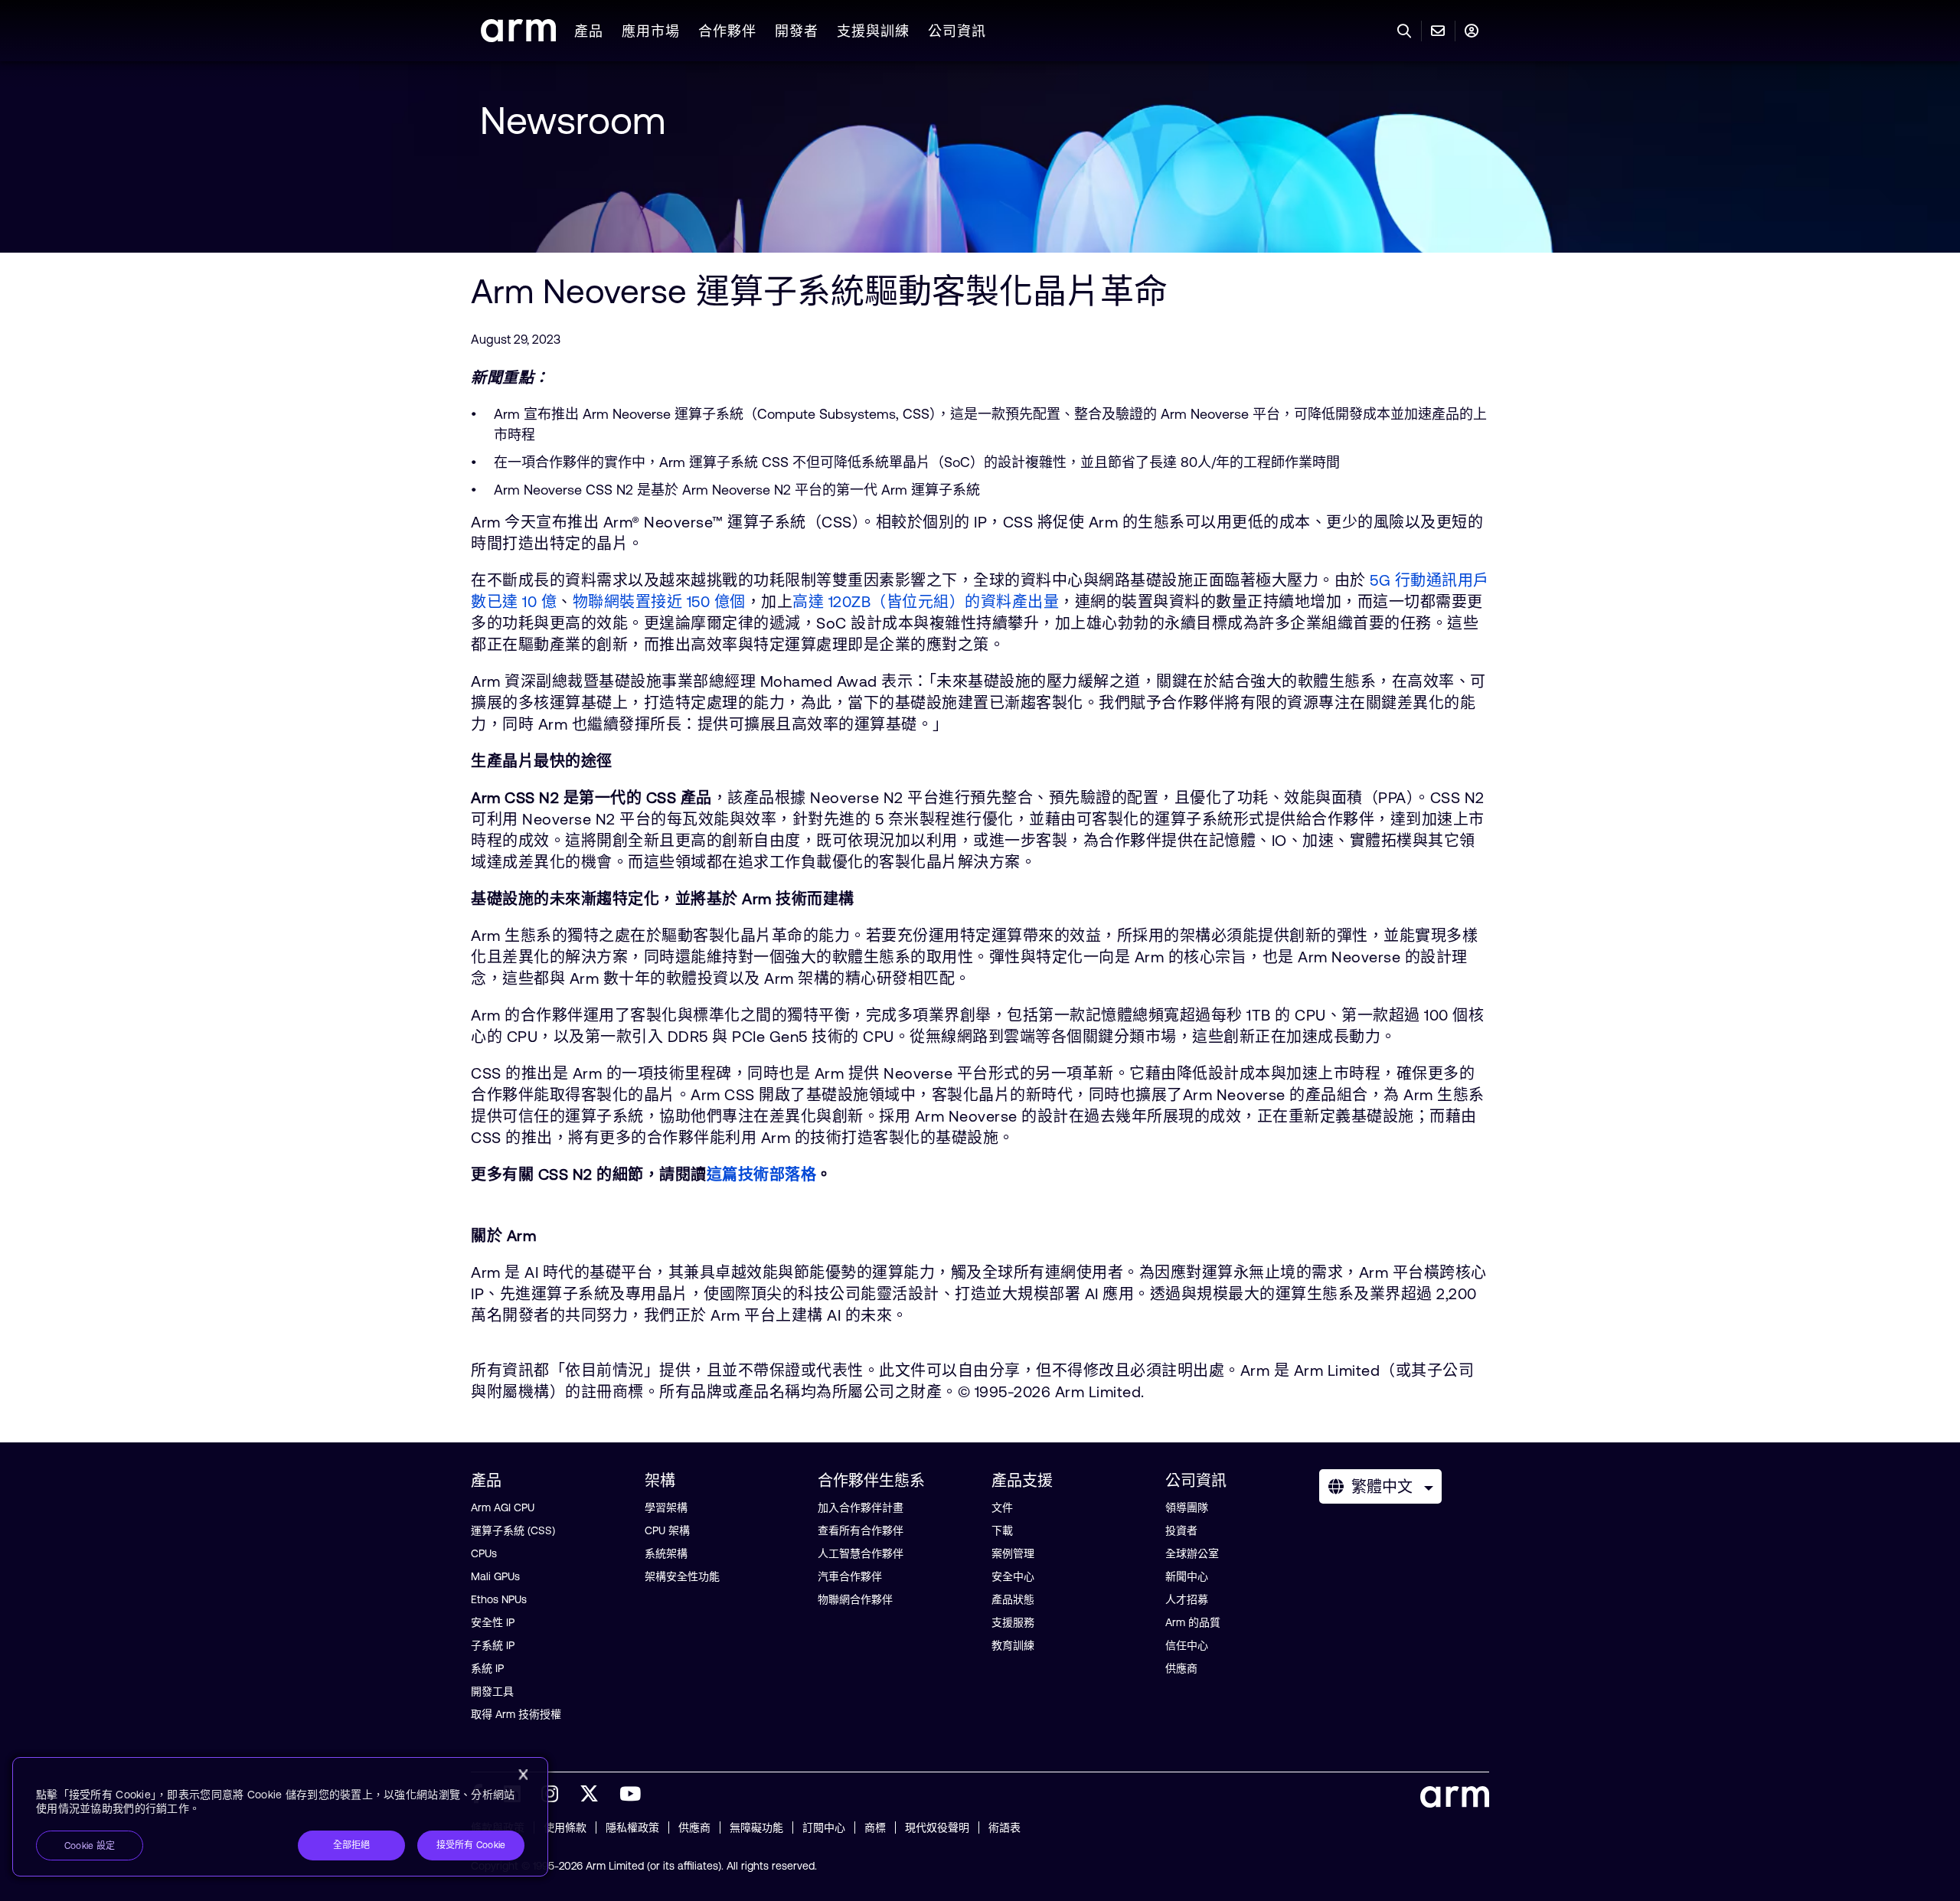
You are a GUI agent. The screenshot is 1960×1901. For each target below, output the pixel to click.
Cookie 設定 (90, 1846)
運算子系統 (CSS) (513, 1530)
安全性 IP (493, 1622)
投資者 (1181, 1530)
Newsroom (573, 120)
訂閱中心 (824, 1828)
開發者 (797, 31)
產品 (589, 31)
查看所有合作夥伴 (861, 1530)
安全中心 (1013, 1576)
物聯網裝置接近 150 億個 (659, 601)
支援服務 (1013, 1622)
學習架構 (666, 1507)
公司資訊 (957, 31)
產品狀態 (1013, 1599)
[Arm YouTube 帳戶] (630, 1794)
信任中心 (1187, 1645)
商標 (875, 1828)
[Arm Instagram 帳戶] (550, 1794)
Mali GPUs (495, 1576)
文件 (1002, 1507)
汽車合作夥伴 (850, 1576)
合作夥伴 (727, 31)
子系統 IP (493, 1645)
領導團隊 (1187, 1507)
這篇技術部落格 (762, 1174)
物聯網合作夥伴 (855, 1599)
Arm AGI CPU (503, 1507)
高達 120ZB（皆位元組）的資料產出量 (926, 601)
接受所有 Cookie (471, 1845)
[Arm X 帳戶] (589, 1794)
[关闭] (523, 1775)
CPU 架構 (667, 1530)
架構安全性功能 (682, 1576)
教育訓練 (1013, 1645)
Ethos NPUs (499, 1599)
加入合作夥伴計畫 (861, 1507)
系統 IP (487, 1668)
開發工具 (492, 1691)
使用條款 (565, 1828)
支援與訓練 (873, 31)
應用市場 (651, 31)
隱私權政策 (632, 1828)
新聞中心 (1187, 1576)
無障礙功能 (756, 1828)
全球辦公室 (1192, 1553)
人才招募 (1187, 1599)
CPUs (484, 1553)
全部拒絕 (352, 1845)
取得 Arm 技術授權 (516, 1714)
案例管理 (1013, 1553)
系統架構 (666, 1553)
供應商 (1181, 1668)
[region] (280, 1817)
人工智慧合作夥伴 (861, 1553)
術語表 (1004, 1828)
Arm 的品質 (1193, 1622)
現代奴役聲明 (937, 1828)
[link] (518, 37)
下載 (1002, 1530)
